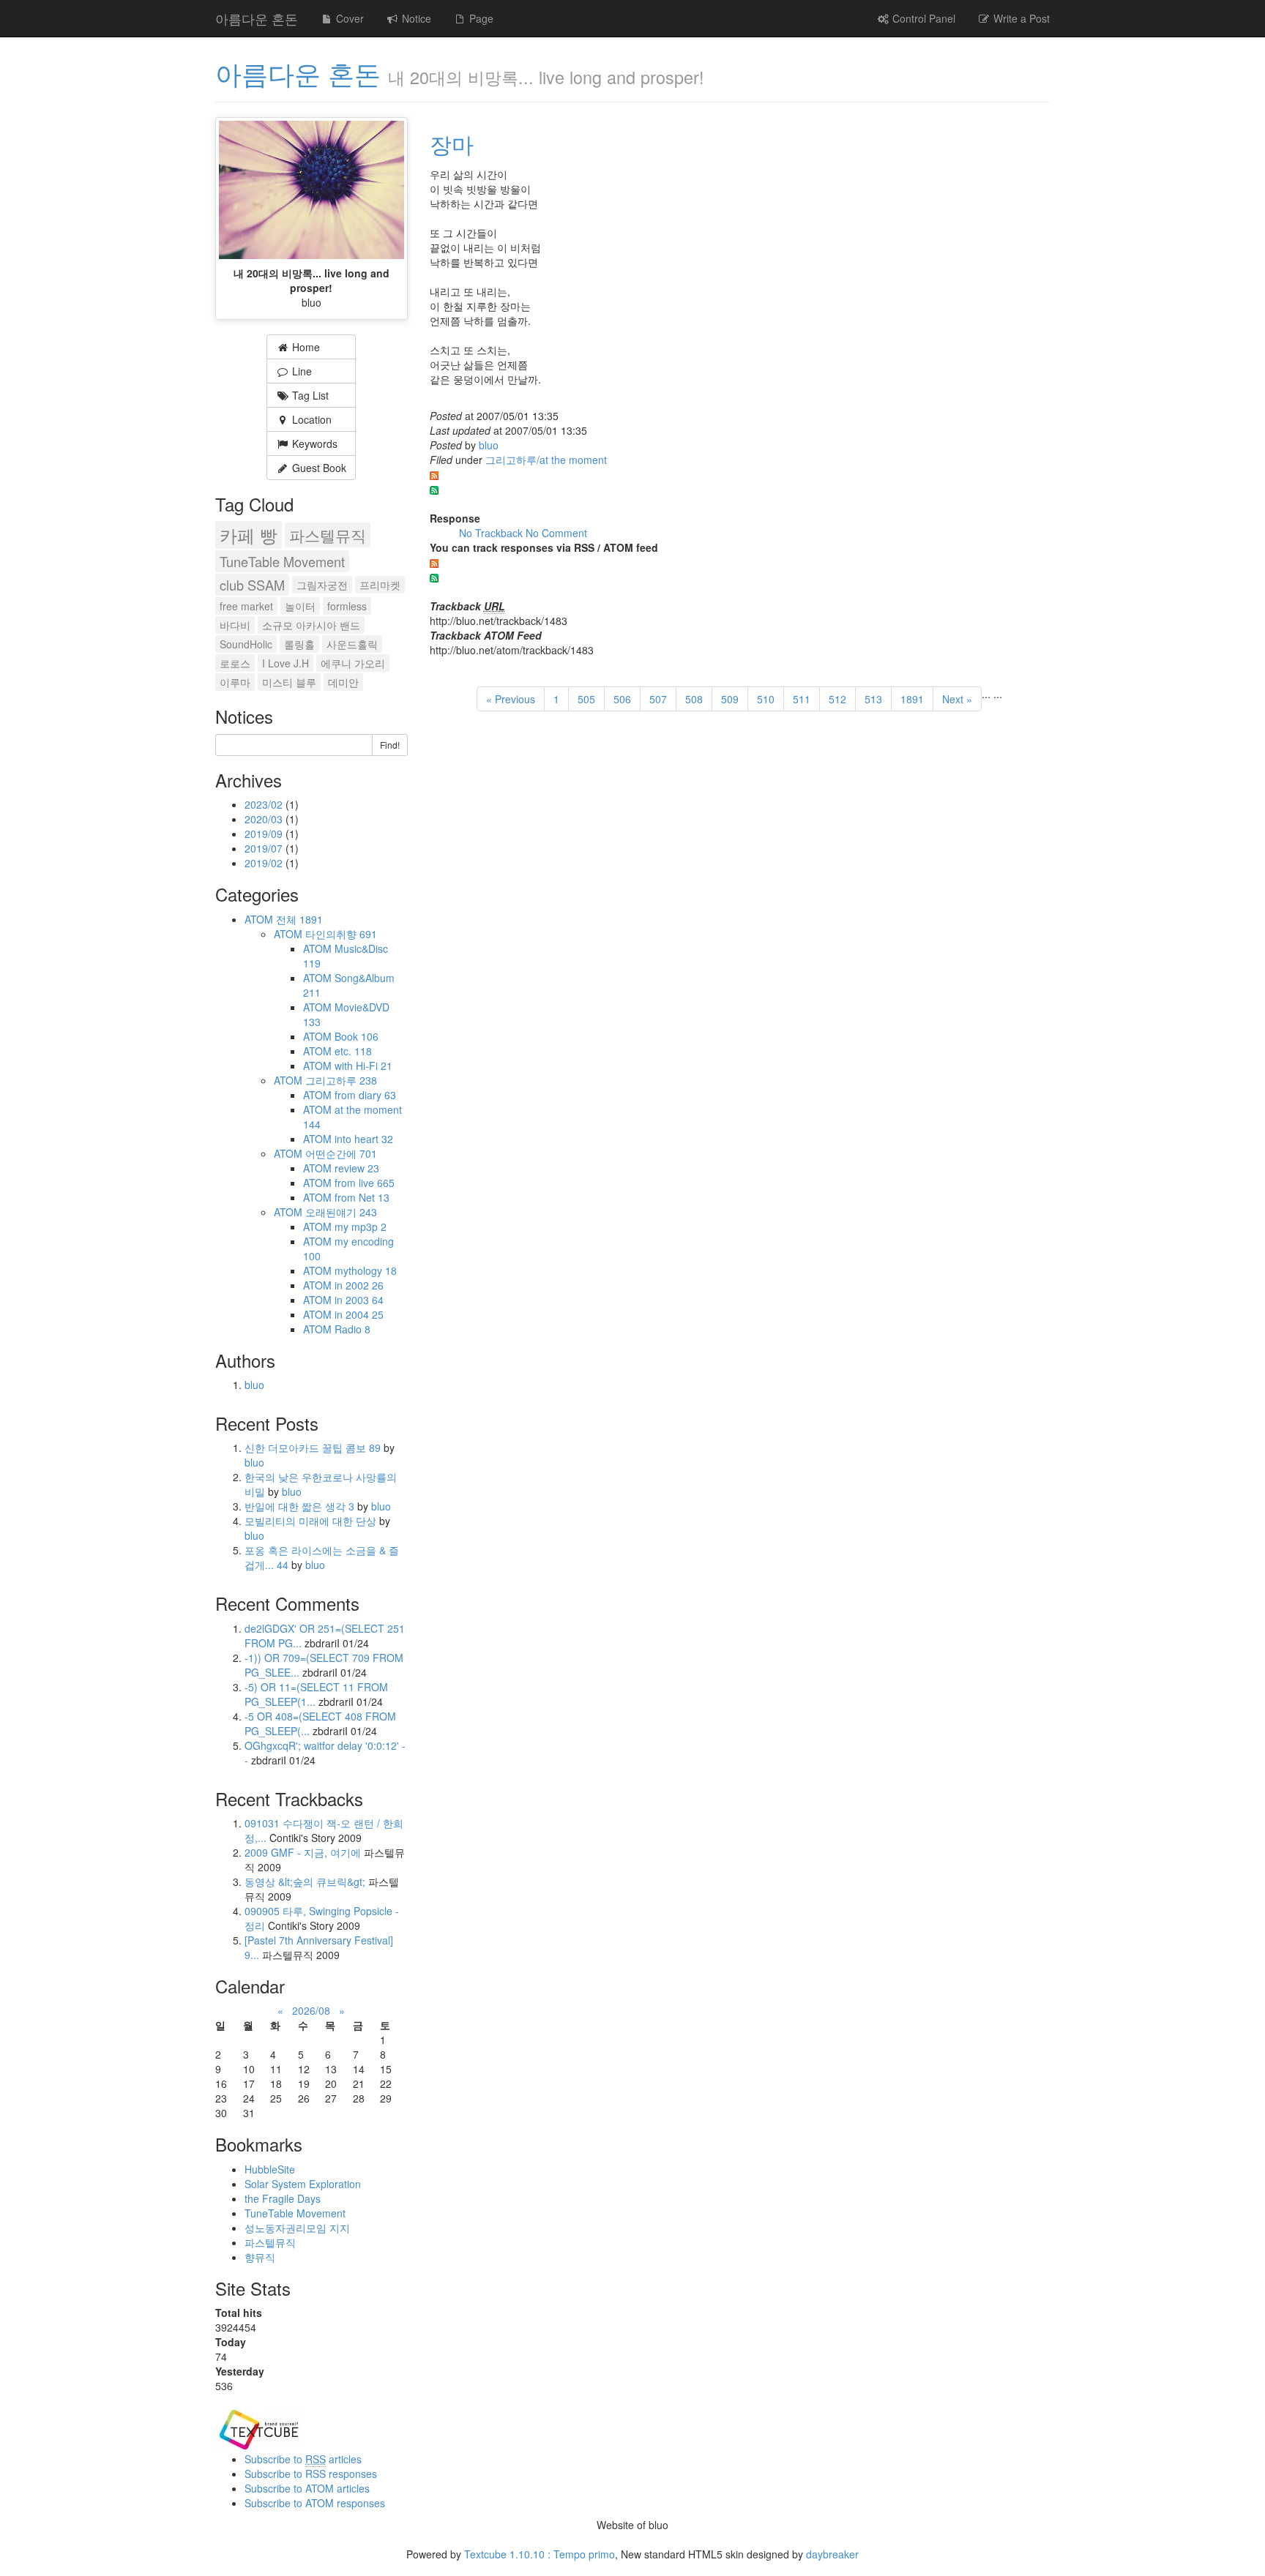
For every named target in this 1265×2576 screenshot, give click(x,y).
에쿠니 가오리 (353, 663)
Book (357, 1036)
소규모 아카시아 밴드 (311, 625)
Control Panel (922, 18)
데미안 (343, 682)
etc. (353, 1051)
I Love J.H (286, 663)
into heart (364, 1139)
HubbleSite (270, 2169)
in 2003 (359, 1300)
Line (301, 371)
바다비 (235, 625)
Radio (352, 1329)
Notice (415, 18)
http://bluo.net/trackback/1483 (499, 621)
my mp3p (361, 1227)
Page (480, 18)
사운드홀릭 (352, 644)
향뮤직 (260, 2257)
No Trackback (492, 533)
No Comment (556, 533)
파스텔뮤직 (328, 535)
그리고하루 (341, 1080)
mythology (366, 1270)
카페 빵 (249, 535)
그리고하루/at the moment (546, 460)
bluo (489, 445)
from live (365, 1183)
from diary (365, 1095)
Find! (390, 745)
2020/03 (265, 819)
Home (305, 347)
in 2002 (359, 1285)
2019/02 (265, 863)
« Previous (511, 699)
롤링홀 (299, 644)
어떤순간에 (341, 1153)
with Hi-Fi (363, 1066)
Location (310, 419)
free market (246, 606)
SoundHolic (246, 644)
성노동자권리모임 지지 (297, 2228)
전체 (299, 919)
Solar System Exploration (303, 2184)
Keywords (313, 443)
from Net (362, 1197)
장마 (452, 144)
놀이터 (300, 606)
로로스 (235, 663)
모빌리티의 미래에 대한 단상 (312, 1521)
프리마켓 (380, 585)
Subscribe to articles (303, 2459)
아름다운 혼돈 (257, 18)
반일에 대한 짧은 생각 (299, 1506)
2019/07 (265, 848)
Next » (957, 699)
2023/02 (265, 804)
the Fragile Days (283, 2198)
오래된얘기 (341, 1212)
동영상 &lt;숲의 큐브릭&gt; (305, 1882)
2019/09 (265, 834)
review (357, 1168)
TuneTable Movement (282, 561)
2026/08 (311, 2010)
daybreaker (832, 2554)
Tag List (309, 395)
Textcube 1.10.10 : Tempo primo (540, 2554)
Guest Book (318, 468)
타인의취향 (341, 934)
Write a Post (1020, 18)
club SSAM (252, 585)
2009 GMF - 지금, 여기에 (303, 1852)
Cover (348, 18)
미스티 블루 (289, 682)
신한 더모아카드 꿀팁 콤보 (313, 1448)
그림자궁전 (322, 585)
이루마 (235, 682)
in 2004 (359, 1314)
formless (347, 606)
